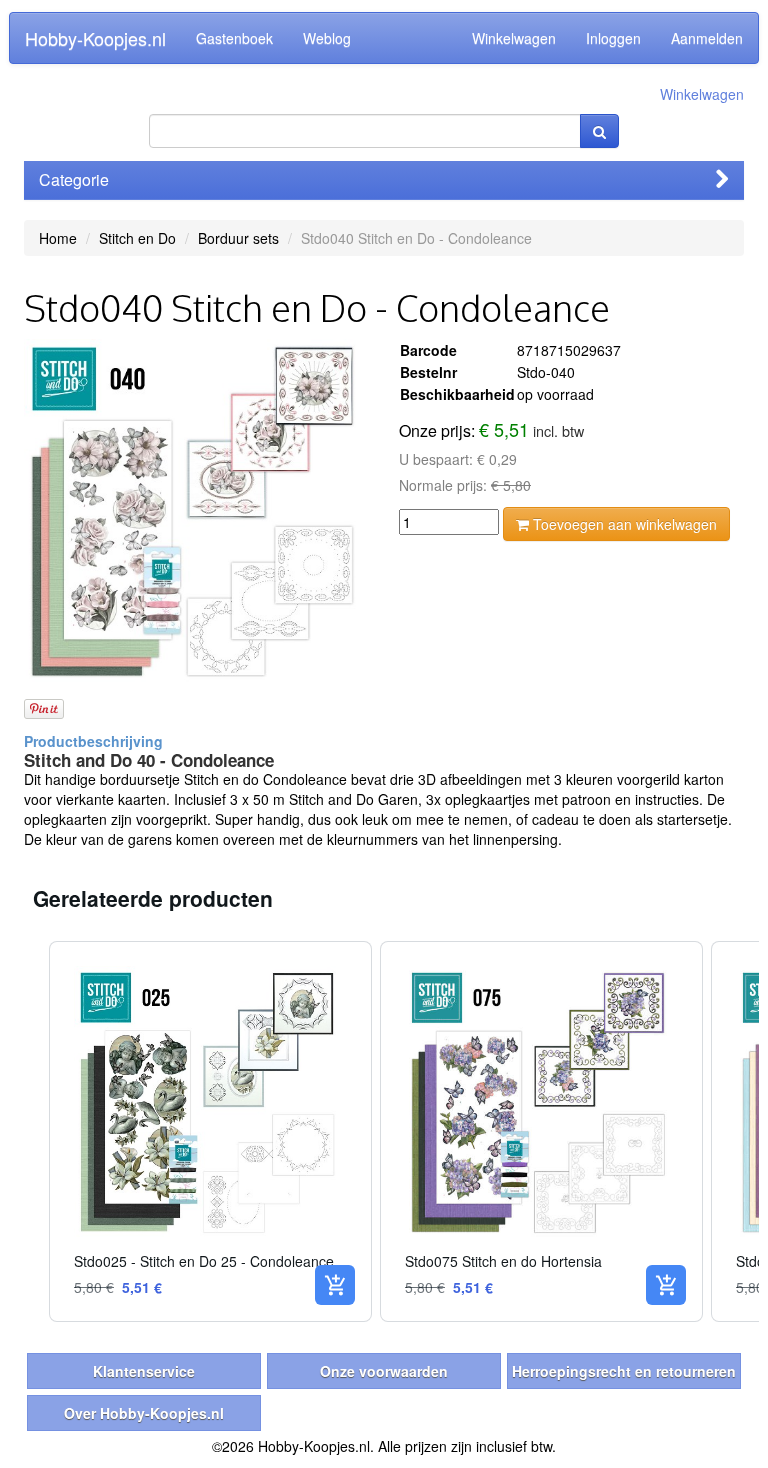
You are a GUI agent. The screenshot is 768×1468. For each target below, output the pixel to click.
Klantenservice (144, 1371)
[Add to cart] (335, 1285)
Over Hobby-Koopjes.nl (144, 1413)
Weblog (327, 38)
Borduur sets (238, 238)
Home (58, 238)
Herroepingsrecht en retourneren (624, 1371)
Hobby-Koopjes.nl (95, 38)
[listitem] (210, 1131)
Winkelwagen (514, 38)
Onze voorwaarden (384, 1371)
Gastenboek (234, 38)
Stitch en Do (137, 238)
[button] (29, 1131)
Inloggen (613, 38)
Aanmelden (707, 38)
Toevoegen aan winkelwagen (623, 524)
